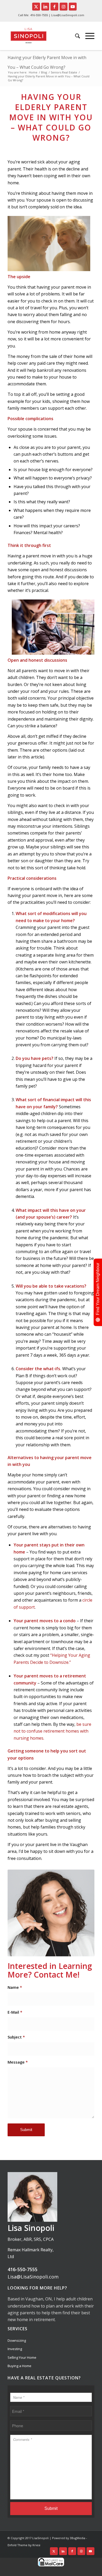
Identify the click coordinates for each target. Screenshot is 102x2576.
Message (18, 2062)
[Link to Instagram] (64, 7)
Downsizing (17, 2340)
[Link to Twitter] (36, 7)
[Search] (75, 36)
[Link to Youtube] (73, 7)
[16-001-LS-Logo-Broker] (36, 36)
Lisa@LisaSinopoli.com (33, 2277)
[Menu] (87, 36)
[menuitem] (75, 36)
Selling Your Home (22, 2357)
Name (15, 1987)
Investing (15, 2349)
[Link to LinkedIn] (45, 7)
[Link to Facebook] (54, 7)
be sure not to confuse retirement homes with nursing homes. (52, 1731)
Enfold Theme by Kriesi (24, 2545)
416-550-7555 (39, 15)
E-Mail (15, 2012)
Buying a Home (19, 2366)
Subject (16, 2037)
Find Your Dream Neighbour (98, 1289)
